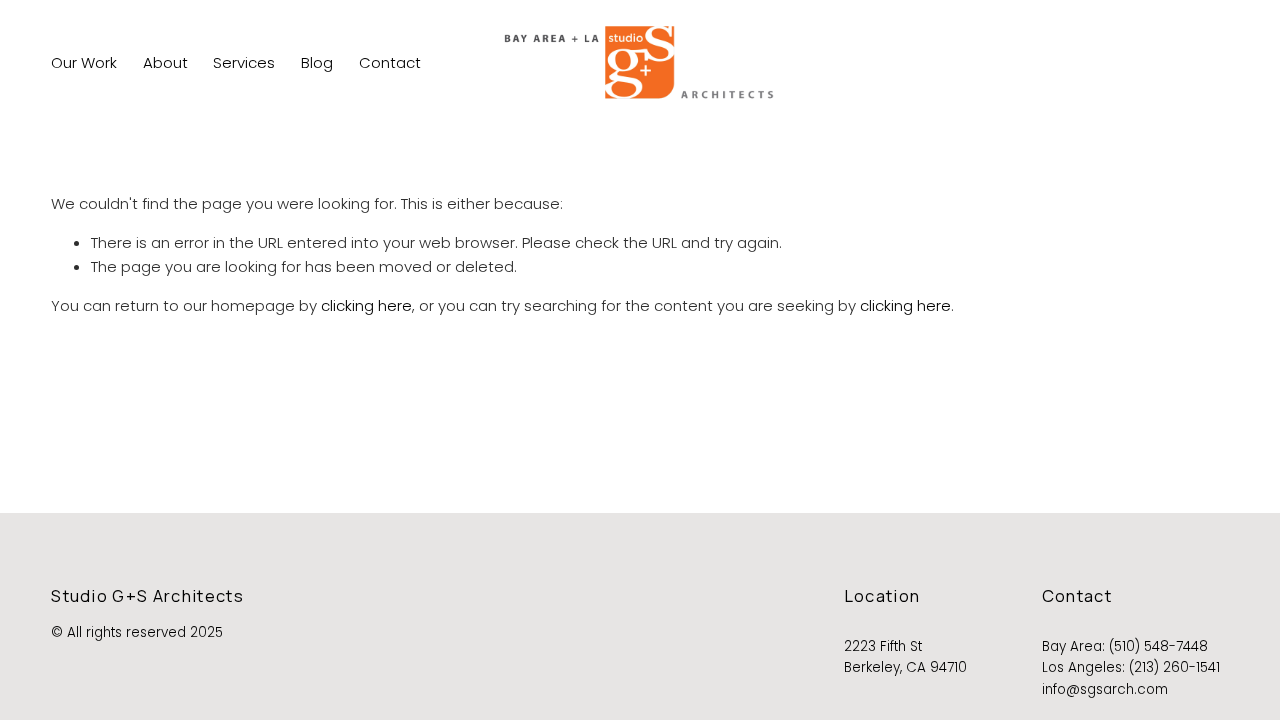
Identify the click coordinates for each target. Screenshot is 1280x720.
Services (244, 62)
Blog (317, 62)
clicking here (366, 305)
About (165, 62)
